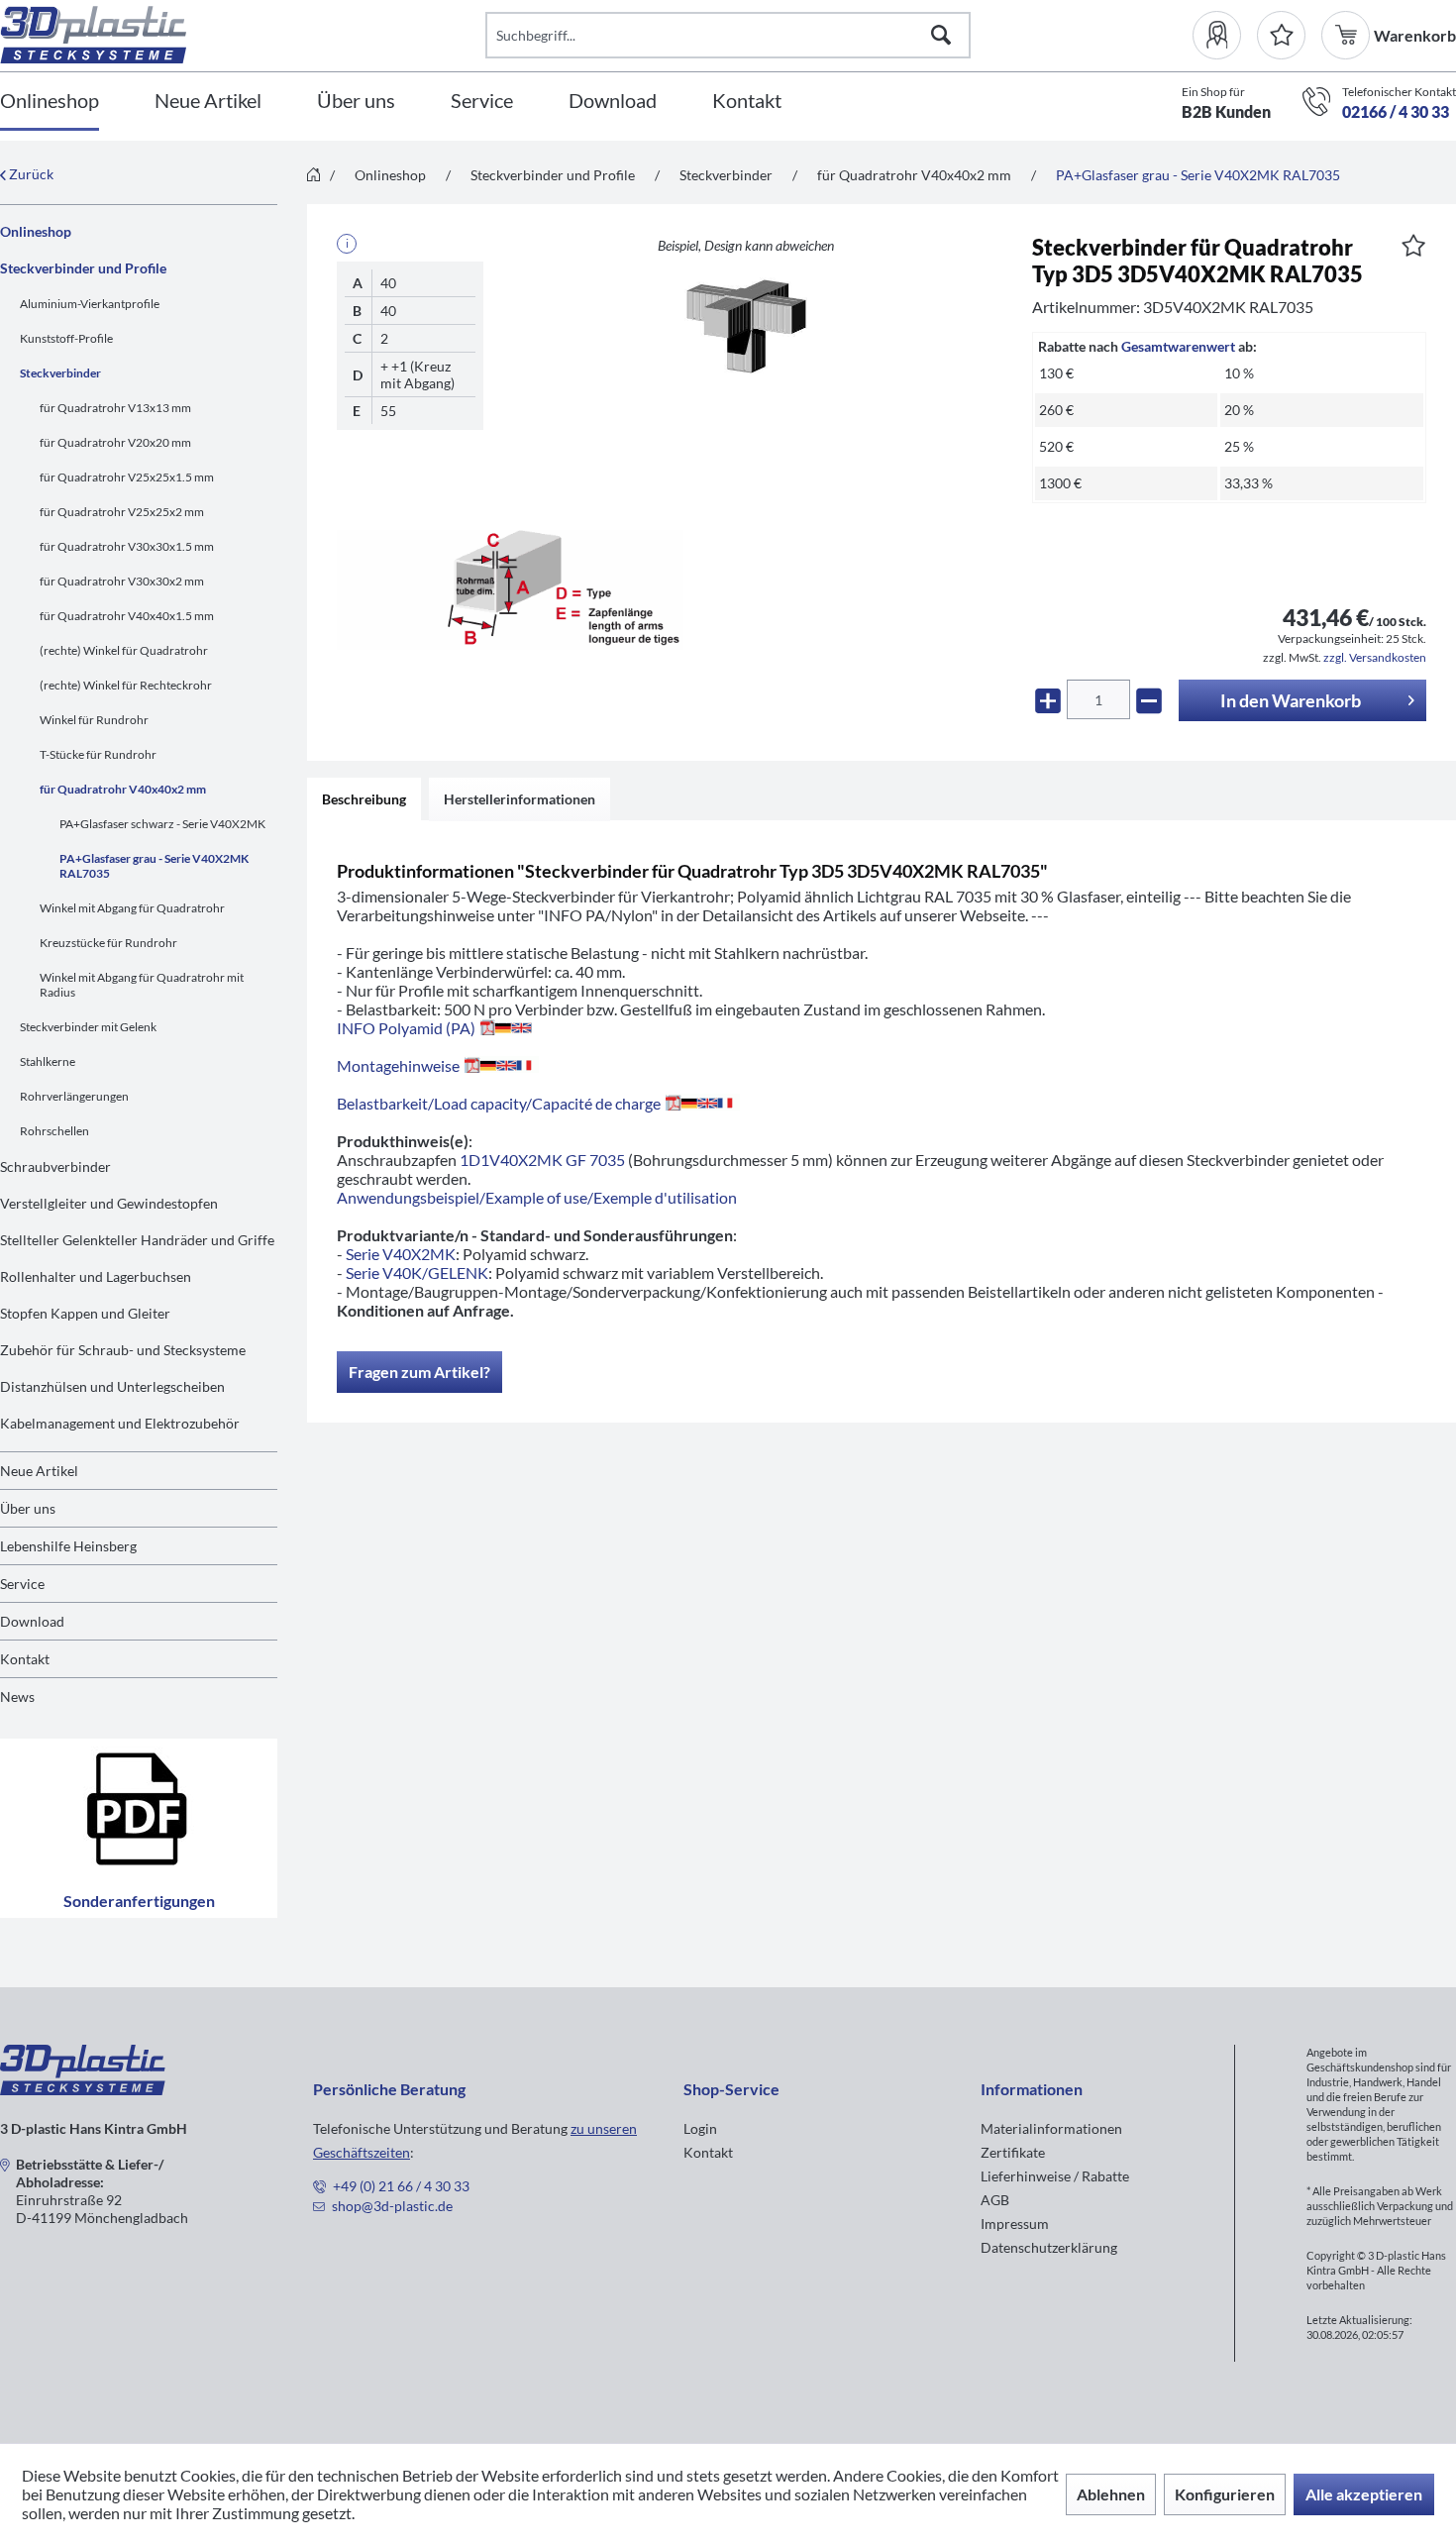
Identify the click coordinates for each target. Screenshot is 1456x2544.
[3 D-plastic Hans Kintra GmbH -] (83, 2089)
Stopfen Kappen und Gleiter (85, 1313)
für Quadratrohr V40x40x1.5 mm (127, 616)
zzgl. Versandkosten (1375, 657)
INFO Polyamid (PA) (406, 1028)
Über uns (28, 1508)
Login (700, 2128)
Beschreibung (364, 799)
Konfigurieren (1225, 2494)
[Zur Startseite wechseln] (313, 176)
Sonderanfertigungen (139, 1901)
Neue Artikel (39, 1471)
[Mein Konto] (1225, 35)
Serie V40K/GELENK (417, 1272)
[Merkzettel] (1281, 35)
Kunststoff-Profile (66, 338)
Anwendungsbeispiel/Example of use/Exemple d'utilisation (537, 1197)
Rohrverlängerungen (74, 1096)
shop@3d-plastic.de (392, 2206)
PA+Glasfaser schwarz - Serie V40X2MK (162, 824)
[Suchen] (941, 35)
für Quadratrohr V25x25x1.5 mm (127, 477)
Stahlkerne (48, 1061)
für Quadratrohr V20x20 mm (115, 442)
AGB (995, 2200)
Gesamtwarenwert (1178, 346)
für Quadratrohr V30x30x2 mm (122, 581)
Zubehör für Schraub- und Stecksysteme (123, 1350)
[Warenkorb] (1348, 35)
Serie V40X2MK (401, 1254)
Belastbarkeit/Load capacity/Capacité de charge (499, 1103)
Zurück (30, 174)
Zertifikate (1013, 2152)
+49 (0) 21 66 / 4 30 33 (401, 2186)
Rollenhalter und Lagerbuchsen (96, 1276)
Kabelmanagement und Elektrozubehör (120, 1423)
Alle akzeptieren (1364, 2494)
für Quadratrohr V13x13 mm (115, 408)
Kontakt (25, 1659)
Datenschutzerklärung (1049, 2247)
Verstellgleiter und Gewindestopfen (109, 1203)
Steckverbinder (60, 373)
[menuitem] (1225, 35)
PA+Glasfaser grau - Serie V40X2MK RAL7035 (154, 866)
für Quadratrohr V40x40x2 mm (123, 789)
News (17, 1696)
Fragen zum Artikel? (419, 1372)
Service (22, 1584)
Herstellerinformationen (520, 799)
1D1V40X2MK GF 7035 (542, 1160)
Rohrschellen (54, 1131)
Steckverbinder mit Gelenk (88, 1027)
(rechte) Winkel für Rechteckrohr (126, 685)
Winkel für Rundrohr (94, 720)
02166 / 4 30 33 (1396, 111)
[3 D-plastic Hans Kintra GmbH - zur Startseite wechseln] (243, 35)
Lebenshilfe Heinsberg (68, 1546)
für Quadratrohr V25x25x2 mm (122, 512)
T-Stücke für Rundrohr (98, 754)
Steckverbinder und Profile (83, 268)
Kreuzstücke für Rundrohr (108, 943)
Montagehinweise (398, 1065)
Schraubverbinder (55, 1166)
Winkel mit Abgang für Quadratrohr (132, 908)
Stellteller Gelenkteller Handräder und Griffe (137, 1240)
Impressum (1015, 2224)
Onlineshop (36, 231)
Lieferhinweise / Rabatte (1055, 2176)
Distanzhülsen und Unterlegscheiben (112, 1386)
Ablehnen (1111, 2494)
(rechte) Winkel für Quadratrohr (124, 650)
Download (32, 1621)
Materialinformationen (1051, 2128)
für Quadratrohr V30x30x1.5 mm (127, 546)
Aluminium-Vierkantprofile (90, 304)
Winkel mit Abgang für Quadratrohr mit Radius (142, 985)
